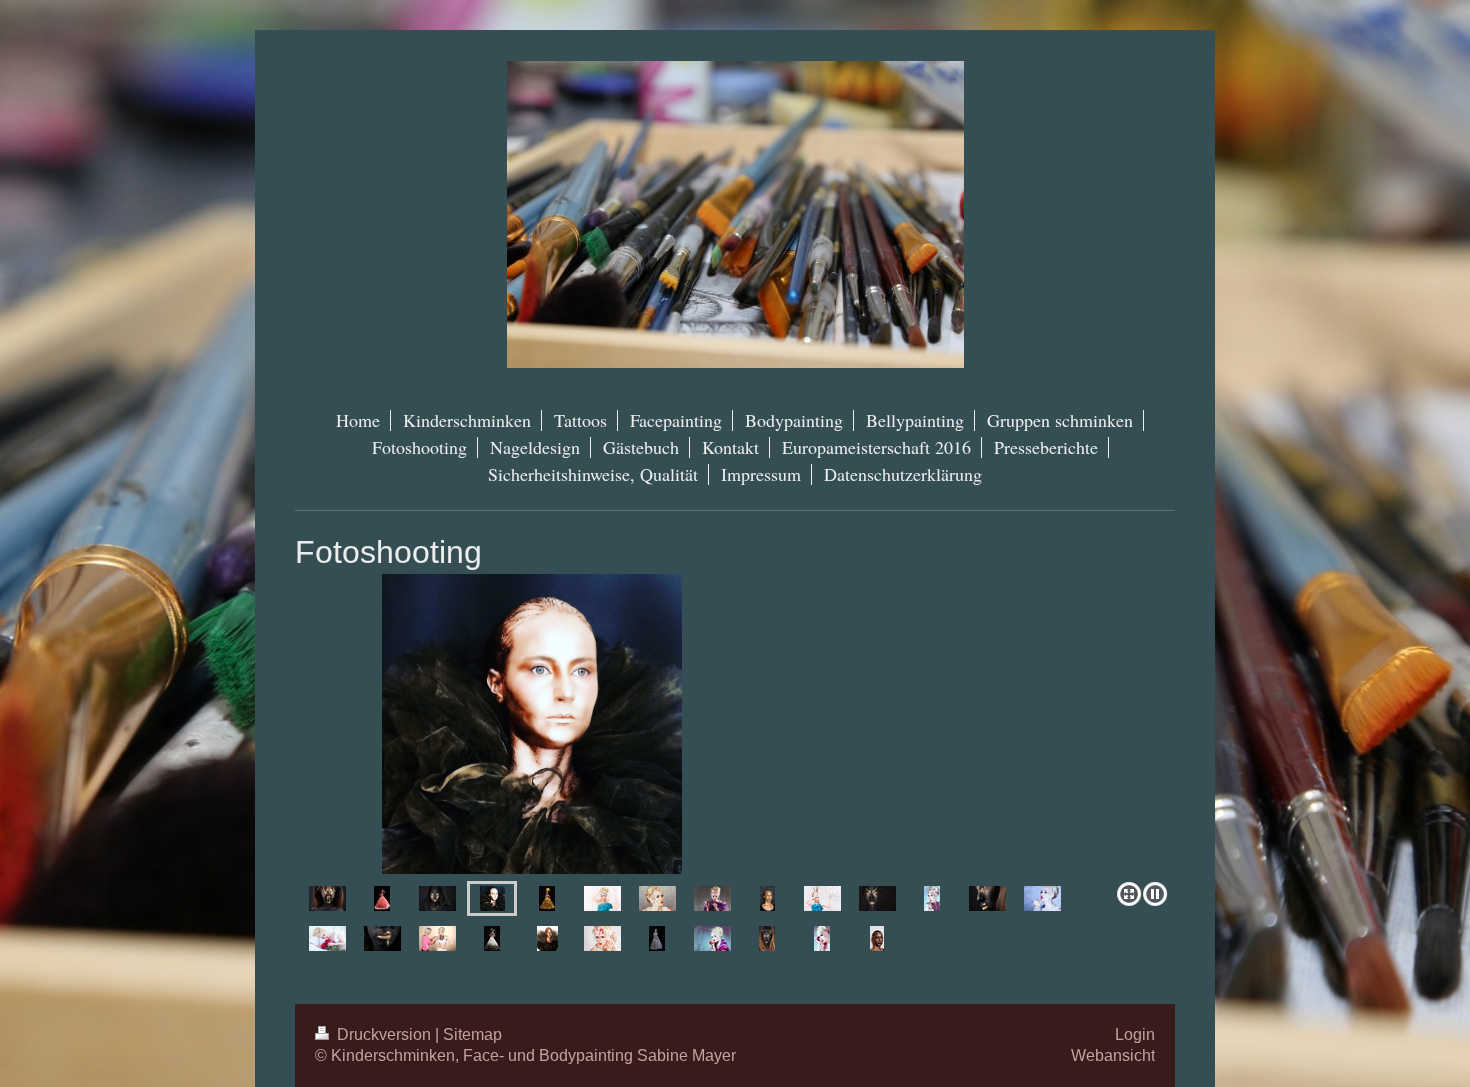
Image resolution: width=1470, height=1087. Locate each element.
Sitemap (472, 1034)
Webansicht (1113, 1055)
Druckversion (384, 1034)
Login (1135, 1034)
